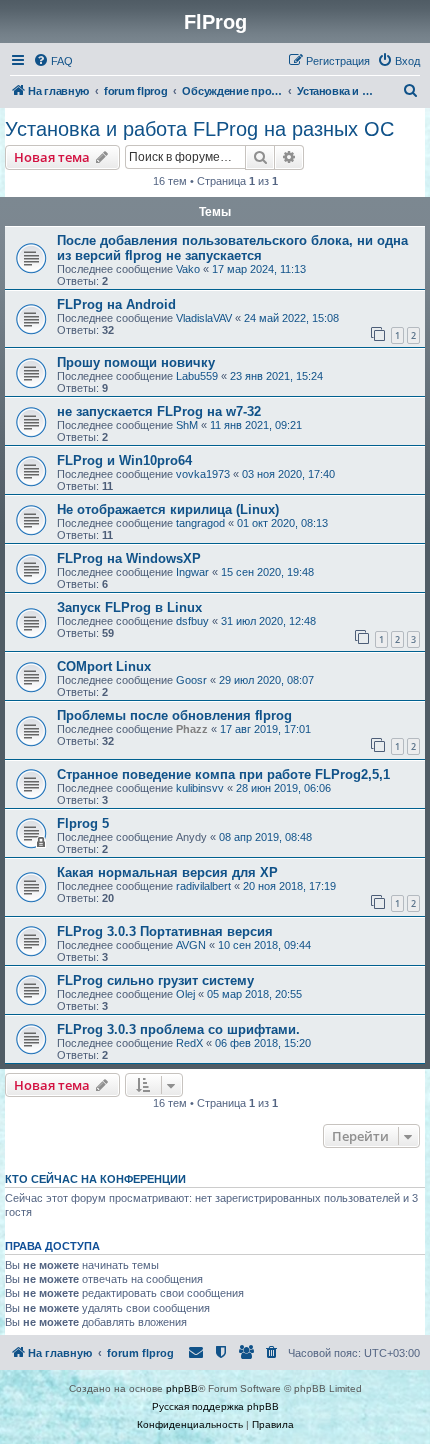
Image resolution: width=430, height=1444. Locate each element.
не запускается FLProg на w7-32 (159, 411)
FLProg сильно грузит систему (155, 980)
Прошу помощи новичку (136, 362)
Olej (185, 994)
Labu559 (197, 376)
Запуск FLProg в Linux (129, 607)
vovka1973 (203, 474)
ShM (187, 425)
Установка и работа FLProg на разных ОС (199, 129)
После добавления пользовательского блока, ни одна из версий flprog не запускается (232, 248)
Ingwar (192, 572)
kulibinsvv (200, 788)
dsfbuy (192, 621)
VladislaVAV (204, 318)
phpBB (182, 1388)
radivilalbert (203, 886)
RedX (189, 1043)
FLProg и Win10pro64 (124, 460)
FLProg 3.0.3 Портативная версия (165, 931)
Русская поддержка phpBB (215, 1406)
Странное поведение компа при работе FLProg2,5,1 (223, 774)
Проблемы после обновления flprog (174, 715)
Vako (188, 269)
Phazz (192, 729)
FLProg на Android (116, 304)
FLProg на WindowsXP (129, 558)
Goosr (191, 680)
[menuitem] (53, 61)
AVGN (191, 945)
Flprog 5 (83, 823)
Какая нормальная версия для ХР (167, 872)
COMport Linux (104, 666)
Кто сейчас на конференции (95, 1179)
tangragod (200, 523)
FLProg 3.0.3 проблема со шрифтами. (178, 1029)
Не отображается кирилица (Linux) (168, 509)
